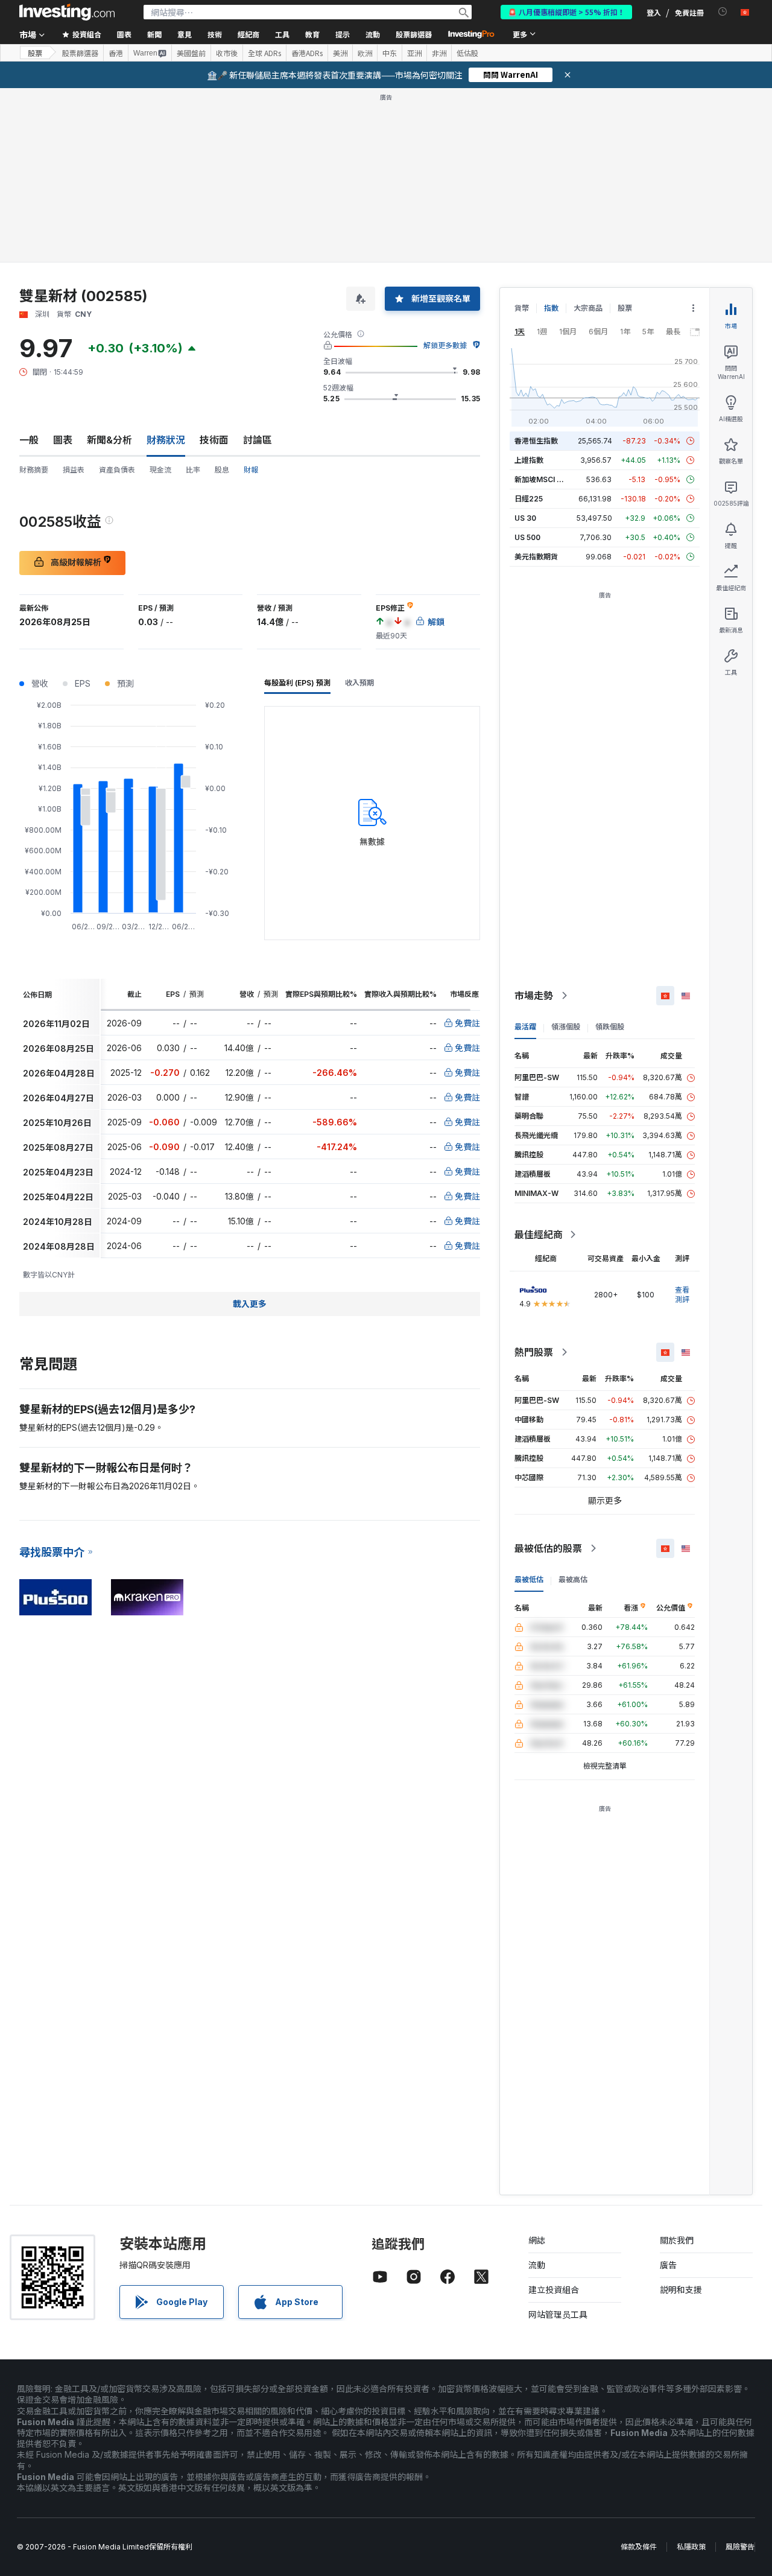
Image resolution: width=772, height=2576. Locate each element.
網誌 (537, 2240)
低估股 (467, 53)
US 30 (525, 518)
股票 (35, 53)
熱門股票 (534, 1352)
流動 (537, 2265)
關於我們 (677, 2240)
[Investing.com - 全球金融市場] (67, 12)
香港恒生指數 (536, 441)
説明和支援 (681, 2290)
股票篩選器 (414, 34)
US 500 (527, 537)
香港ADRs (307, 53)
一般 (29, 440)
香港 (116, 53)
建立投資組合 (554, 2290)
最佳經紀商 (539, 1235)
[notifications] (723, 12)
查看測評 (682, 1295)
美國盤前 (191, 53)
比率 (193, 470)
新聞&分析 (109, 440)
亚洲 (414, 53)
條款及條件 (639, 2547)
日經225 (529, 499)
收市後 (227, 53)
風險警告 (740, 2547)
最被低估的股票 (548, 1548)
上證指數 (529, 460)
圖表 (63, 440)
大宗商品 (588, 308)
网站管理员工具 (558, 2314)
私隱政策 (691, 2547)
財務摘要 (34, 470)
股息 (222, 470)
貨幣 (522, 308)
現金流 (160, 470)
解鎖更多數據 (445, 345)
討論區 (258, 440)
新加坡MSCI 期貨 (543, 479)
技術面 (214, 440)
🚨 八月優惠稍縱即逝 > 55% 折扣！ (566, 12)
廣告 (668, 2265)
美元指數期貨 (536, 557)
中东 (390, 53)
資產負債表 (117, 470)
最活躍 (525, 1027)
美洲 (340, 53)
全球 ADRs (264, 53)
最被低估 (529, 1579)
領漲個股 (566, 1027)
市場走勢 (534, 996)
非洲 (439, 53)
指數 (551, 308)
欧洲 (365, 53)
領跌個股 (610, 1027)
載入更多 (250, 1304)
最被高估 (573, 1579)
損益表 (74, 470)
